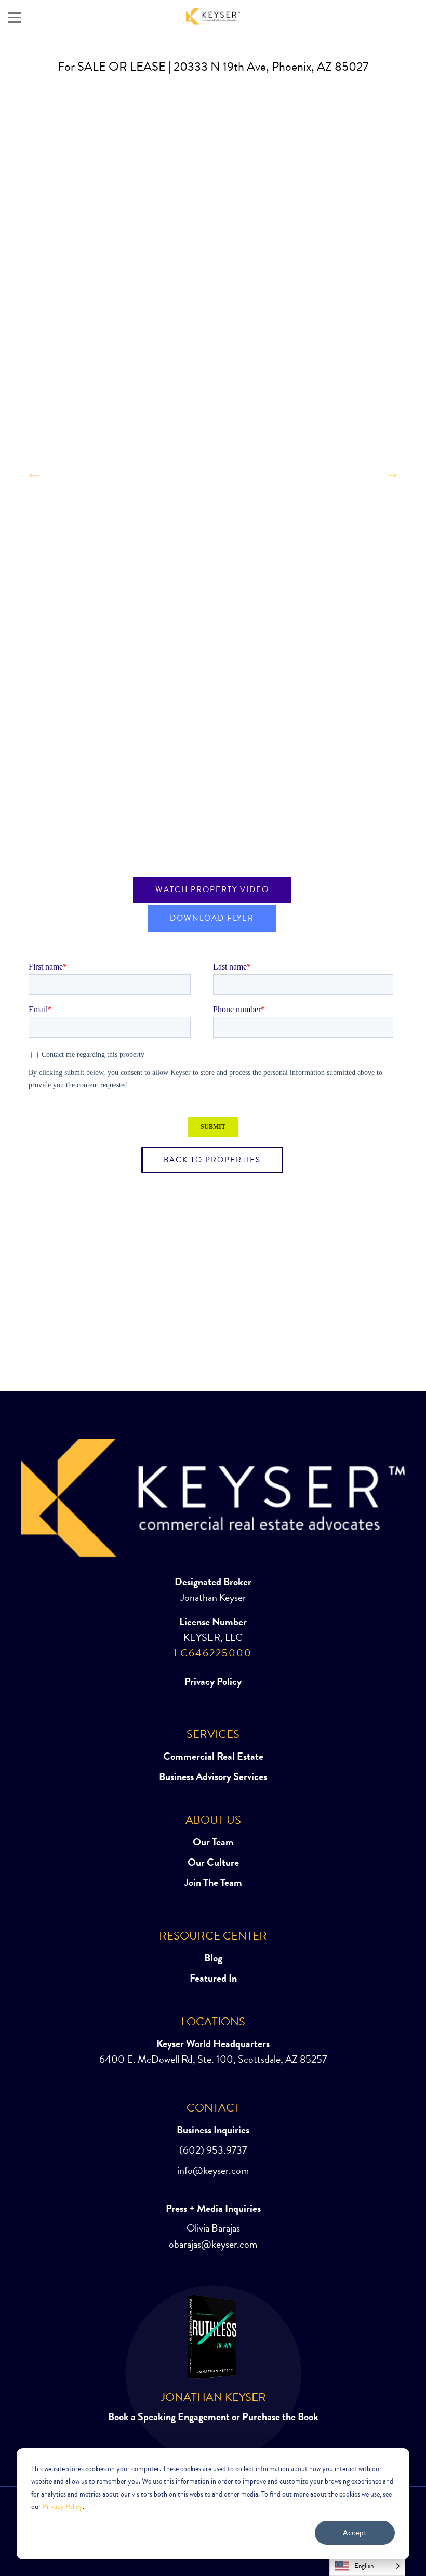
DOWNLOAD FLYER (212, 918)
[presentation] (34, 475)
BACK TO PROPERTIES (212, 1160)
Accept (355, 2533)
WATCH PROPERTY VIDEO (212, 889)
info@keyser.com (213, 2170)
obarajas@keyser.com (213, 2244)
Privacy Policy (63, 2507)
